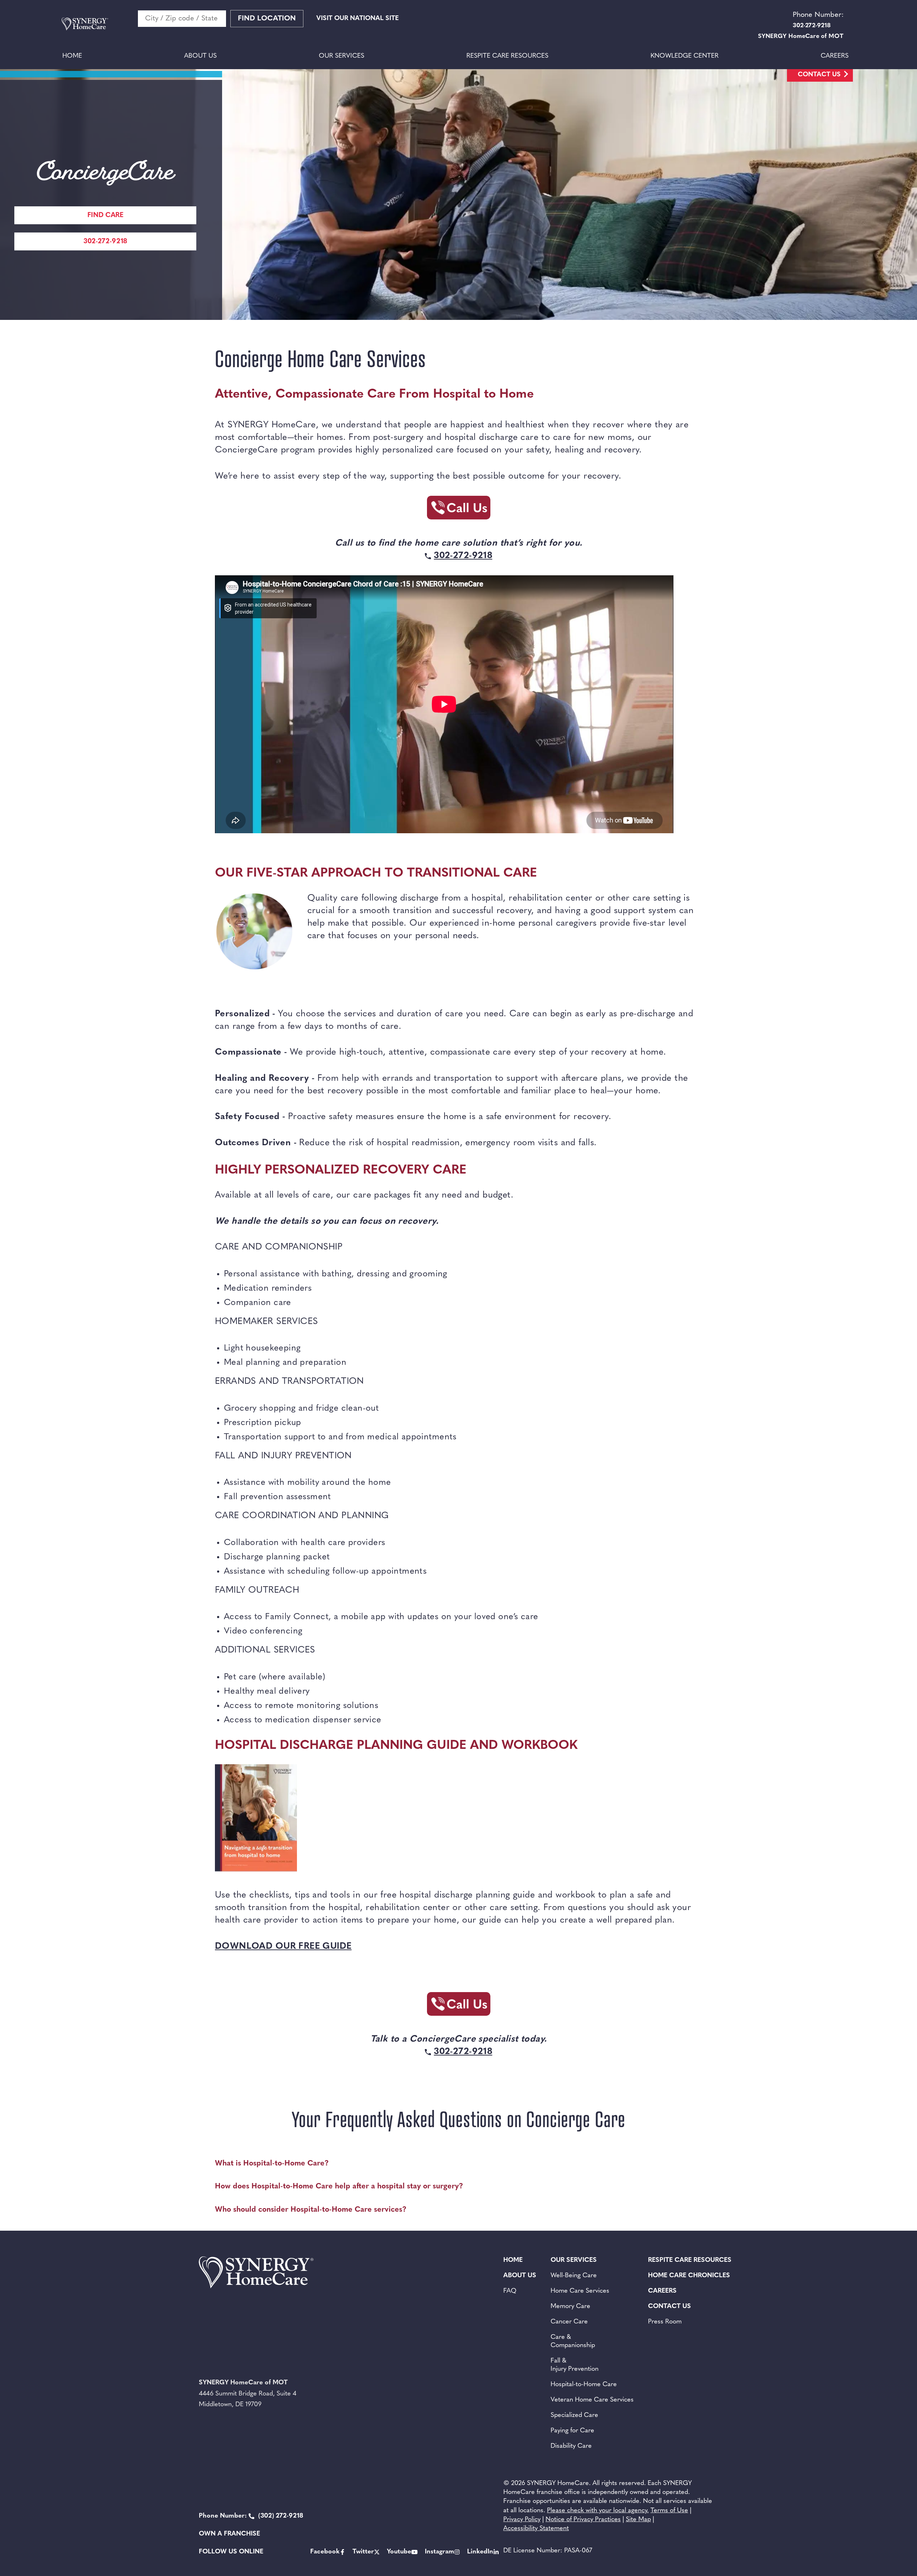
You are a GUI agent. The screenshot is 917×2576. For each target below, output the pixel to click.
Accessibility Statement (536, 2529)
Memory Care (570, 2307)
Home (72, 56)
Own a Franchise (229, 2534)
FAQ (510, 2291)
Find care (105, 215)
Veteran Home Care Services (592, 2400)
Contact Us (819, 75)
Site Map (638, 2520)
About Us (200, 56)
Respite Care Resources (507, 56)
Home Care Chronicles (689, 2276)
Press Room (665, 2322)
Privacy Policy (522, 2520)
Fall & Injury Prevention (575, 2365)
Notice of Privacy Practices (583, 2520)
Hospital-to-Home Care (584, 2385)
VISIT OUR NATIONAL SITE (357, 19)
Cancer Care (569, 2322)
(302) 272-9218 (251, 2516)
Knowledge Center (685, 56)
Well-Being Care (574, 2276)
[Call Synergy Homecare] (458, 510)
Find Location (267, 19)
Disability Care (571, 2446)
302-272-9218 (105, 242)
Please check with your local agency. (598, 2511)
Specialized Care (574, 2416)
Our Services (342, 56)
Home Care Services (580, 2291)
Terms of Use (669, 2511)
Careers (835, 56)
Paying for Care (572, 2431)
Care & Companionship (573, 2342)
